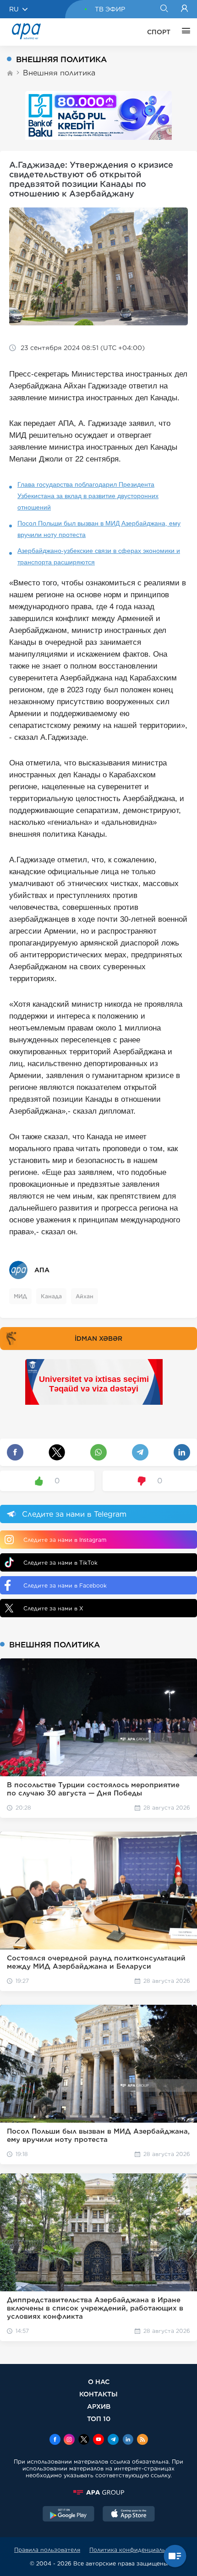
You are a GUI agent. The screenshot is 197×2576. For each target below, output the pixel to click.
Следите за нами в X (53, 1608)
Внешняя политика (59, 73)
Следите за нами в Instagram (65, 1540)
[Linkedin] (128, 2440)
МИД (20, 1296)
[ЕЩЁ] (184, 32)
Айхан (85, 1296)
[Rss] (142, 2440)
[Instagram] (69, 2440)
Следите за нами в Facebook (65, 1585)
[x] (84, 2440)
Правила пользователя (47, 2550)
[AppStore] (129, 2515)
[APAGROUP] (98, 2492)
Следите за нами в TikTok (60, 1563)
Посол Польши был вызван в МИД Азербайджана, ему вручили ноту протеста (99, 529)
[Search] (164, 9)
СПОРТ (159, 32)
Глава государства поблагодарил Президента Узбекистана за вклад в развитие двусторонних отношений (88, 496)
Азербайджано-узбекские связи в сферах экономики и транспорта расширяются (99, 556)
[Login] (184, 9)
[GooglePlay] (69, 2515)
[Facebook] (55, 2440)
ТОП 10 (99, 2419)
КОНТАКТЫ (98, 2394)
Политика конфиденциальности (136, 2550)
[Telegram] (113, 2440)
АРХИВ (99, 2406)
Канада (51, 1296)
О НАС (99, 2382)
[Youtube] (98, 2440)
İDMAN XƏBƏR (98, 1338)
